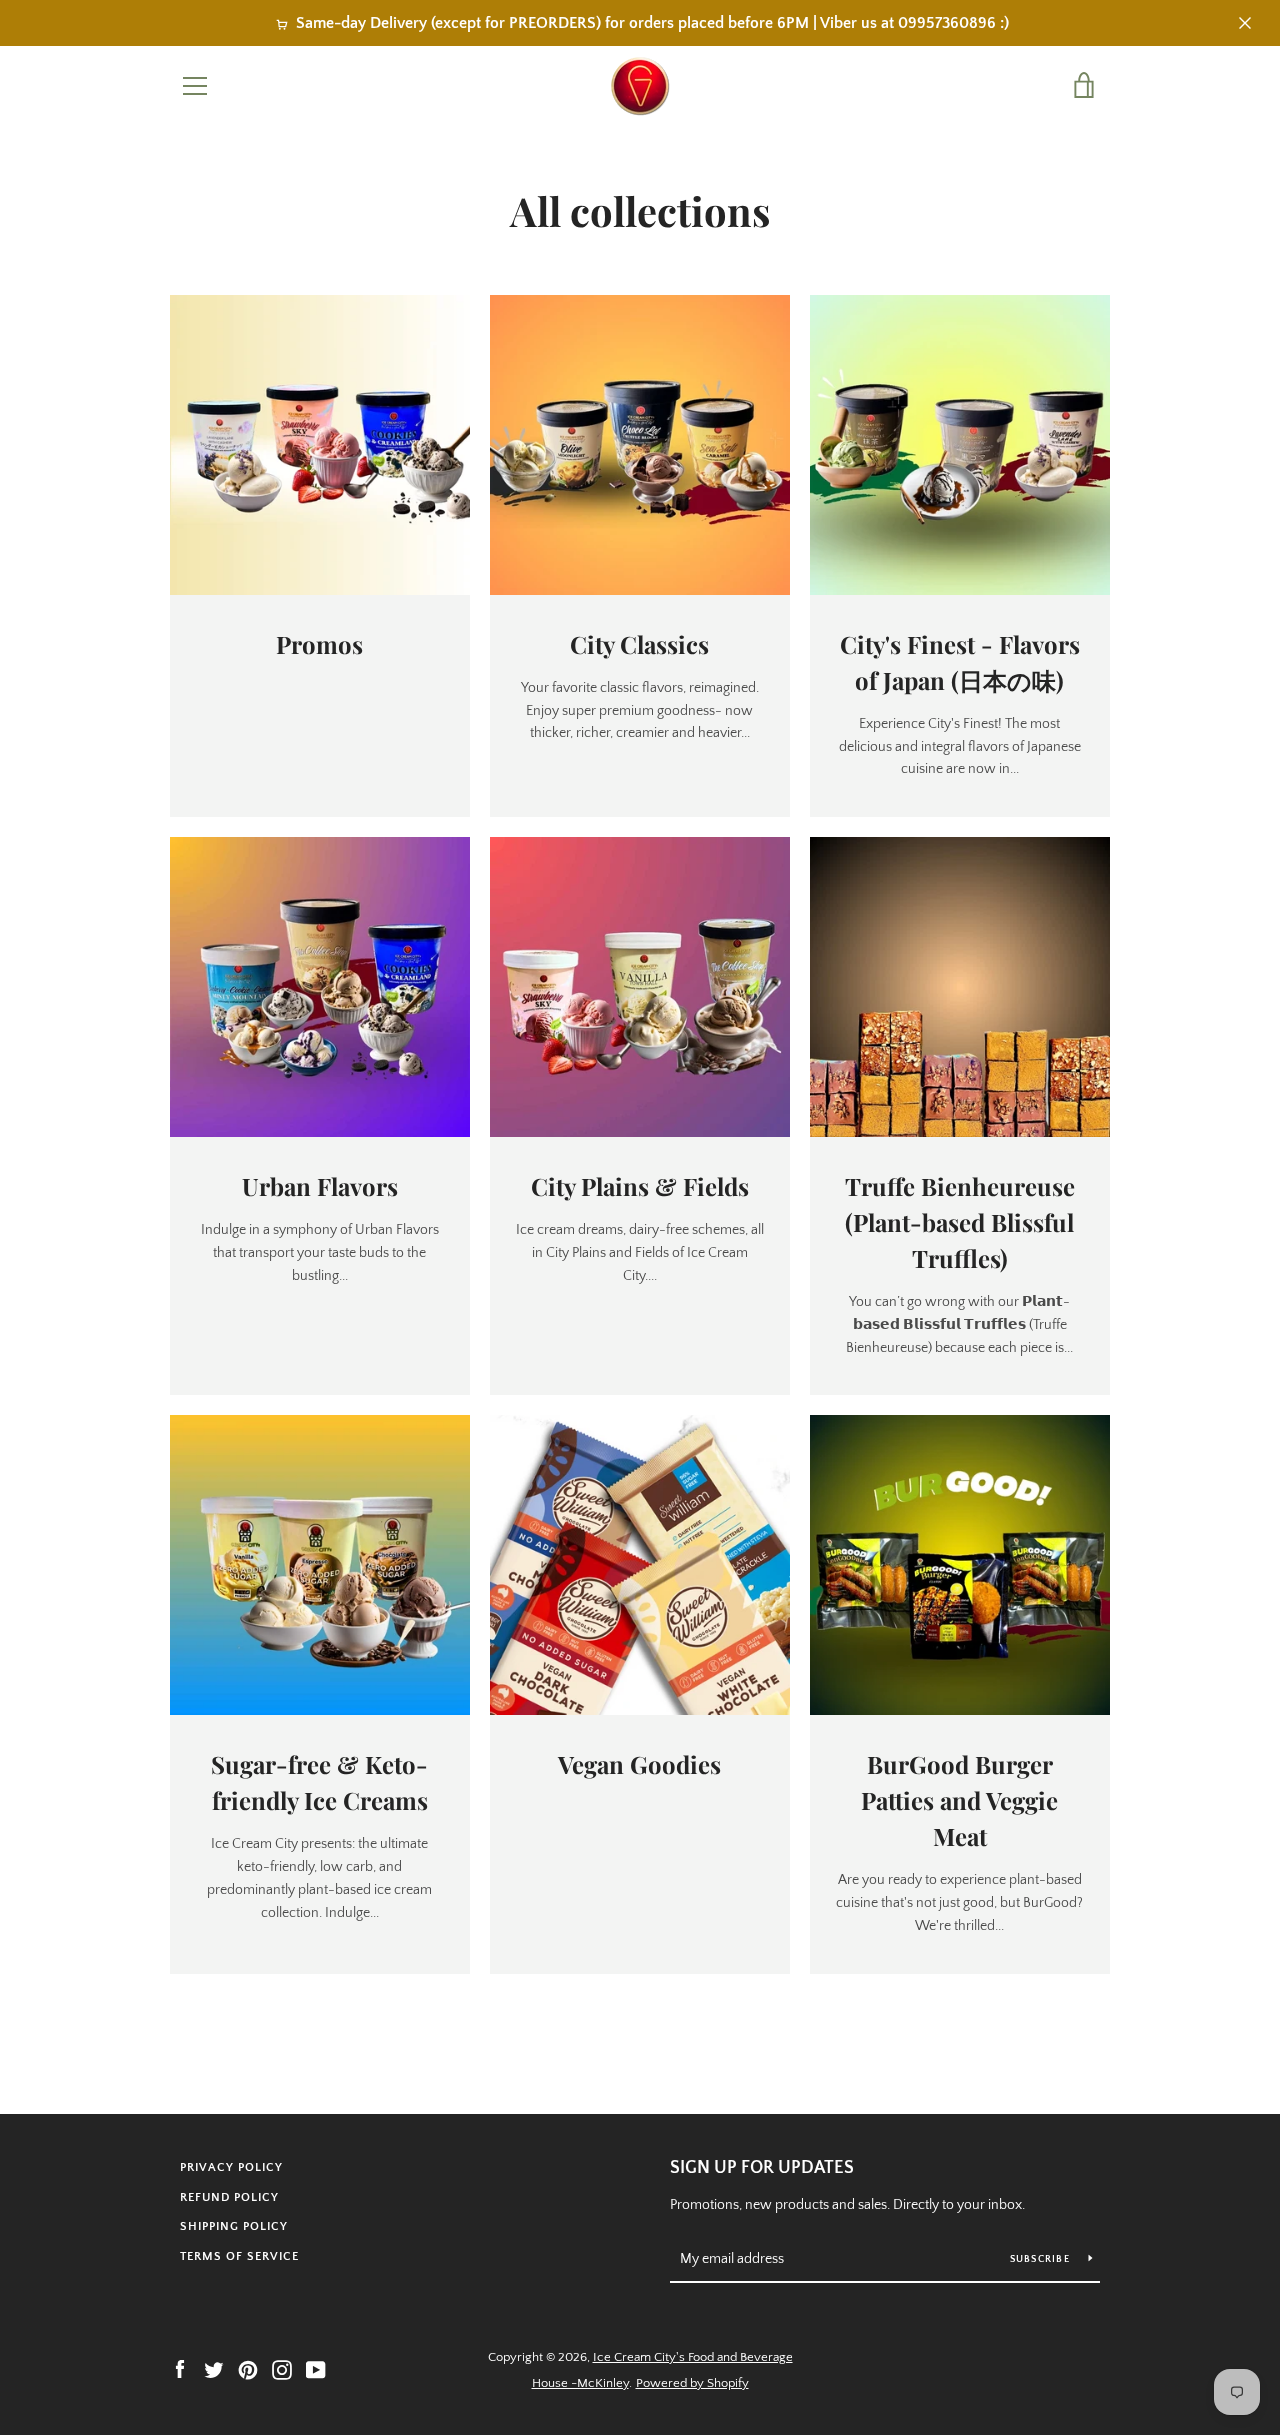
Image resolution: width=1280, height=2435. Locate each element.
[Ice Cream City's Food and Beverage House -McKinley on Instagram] (282, 2369)
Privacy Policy (231, 2167)
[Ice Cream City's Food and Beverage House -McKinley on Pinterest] (248, 2369)
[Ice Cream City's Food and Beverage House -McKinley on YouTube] (316, 2369)
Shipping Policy (234, 2226)
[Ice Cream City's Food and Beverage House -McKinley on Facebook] (180, 2369)
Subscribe (1042, 2259)
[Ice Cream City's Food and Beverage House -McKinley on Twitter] (214, 2369)
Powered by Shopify (692, 2383)
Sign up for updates (762, 2168)
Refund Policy (229, 2197)
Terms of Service (239, 2256)
